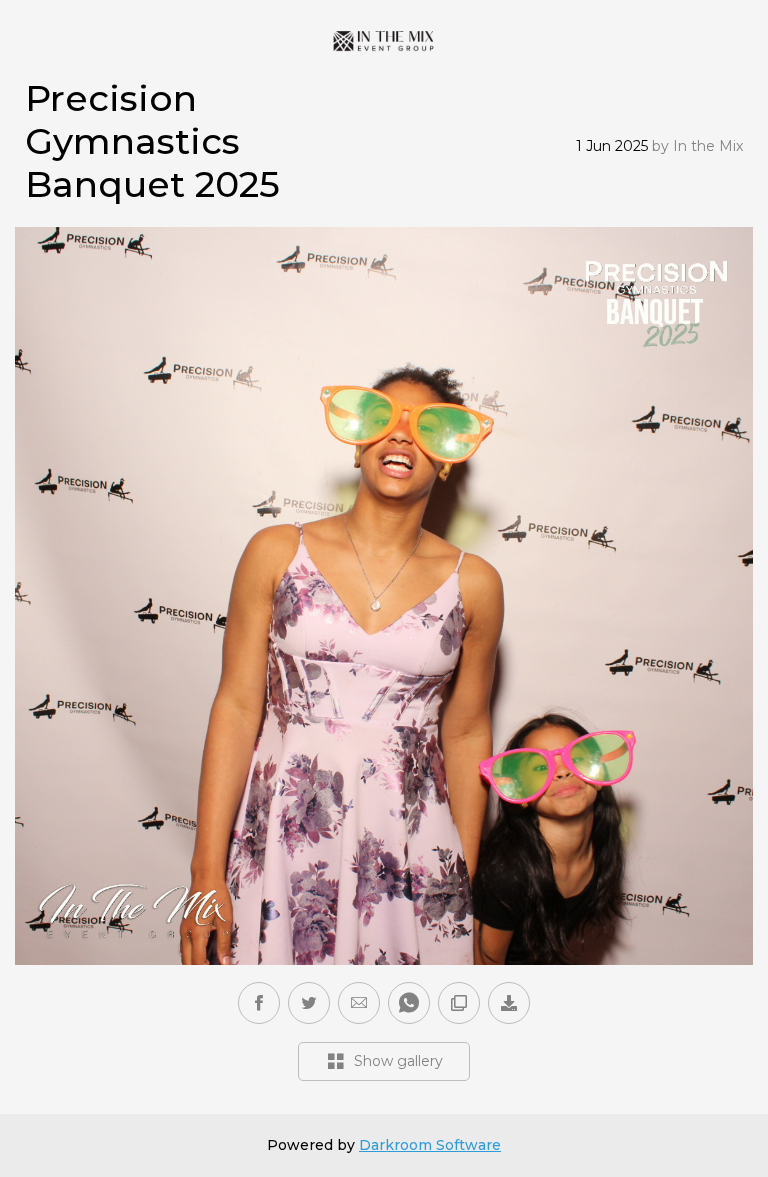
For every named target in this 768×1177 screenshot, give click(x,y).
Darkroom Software (430, 1145)
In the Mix (708, 146)
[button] (359, 1003)
